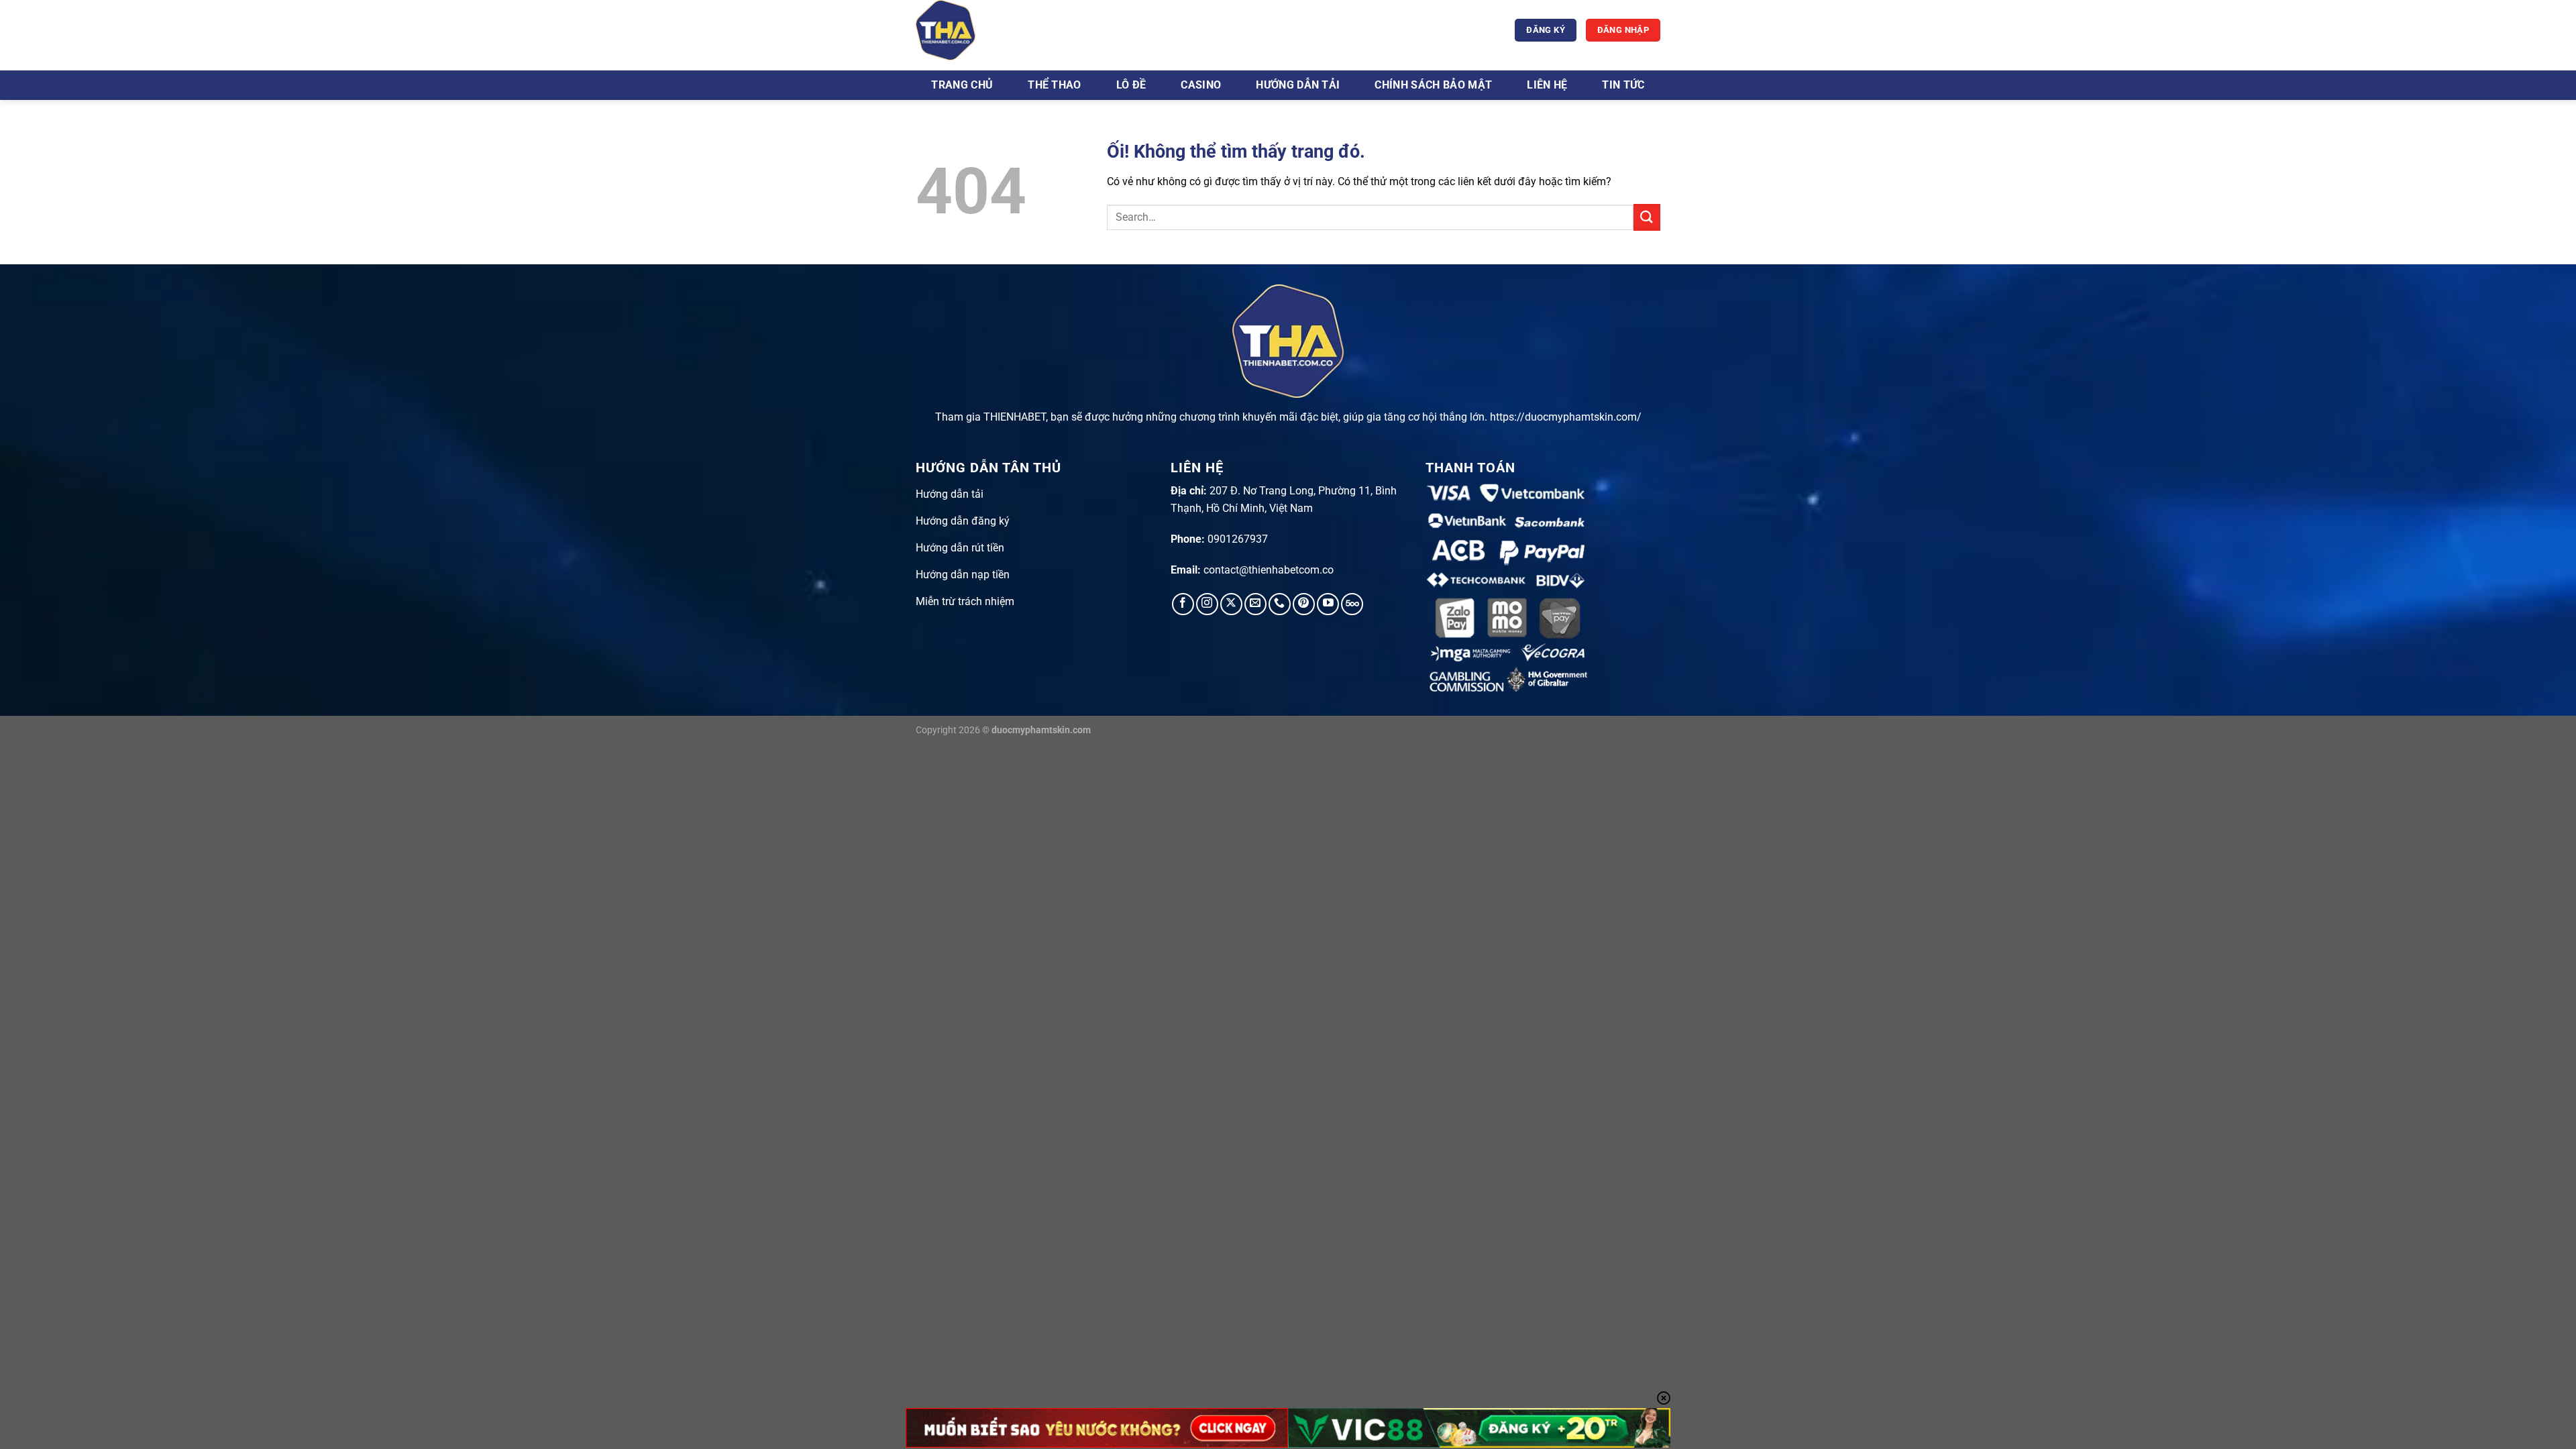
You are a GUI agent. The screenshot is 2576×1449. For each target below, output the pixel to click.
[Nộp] (1647, 217)
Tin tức (1623, 85)
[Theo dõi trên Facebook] (1183, 604)
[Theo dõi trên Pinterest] (1304, 604)
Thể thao (1055, 85)
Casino (1201, 85)
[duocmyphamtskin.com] (983, 30)
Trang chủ (962, 85)
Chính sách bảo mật (1433, 85)
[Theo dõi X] (1231, 604)
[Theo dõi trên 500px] (1352, 604)
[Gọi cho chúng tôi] (1280, 604)
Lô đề (1131, 85)
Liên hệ (1547, 85)
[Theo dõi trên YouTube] (1328, 604)
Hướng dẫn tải (1298, 85)
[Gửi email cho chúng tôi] (1255, 604)
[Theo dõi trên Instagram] (1207, 604)
